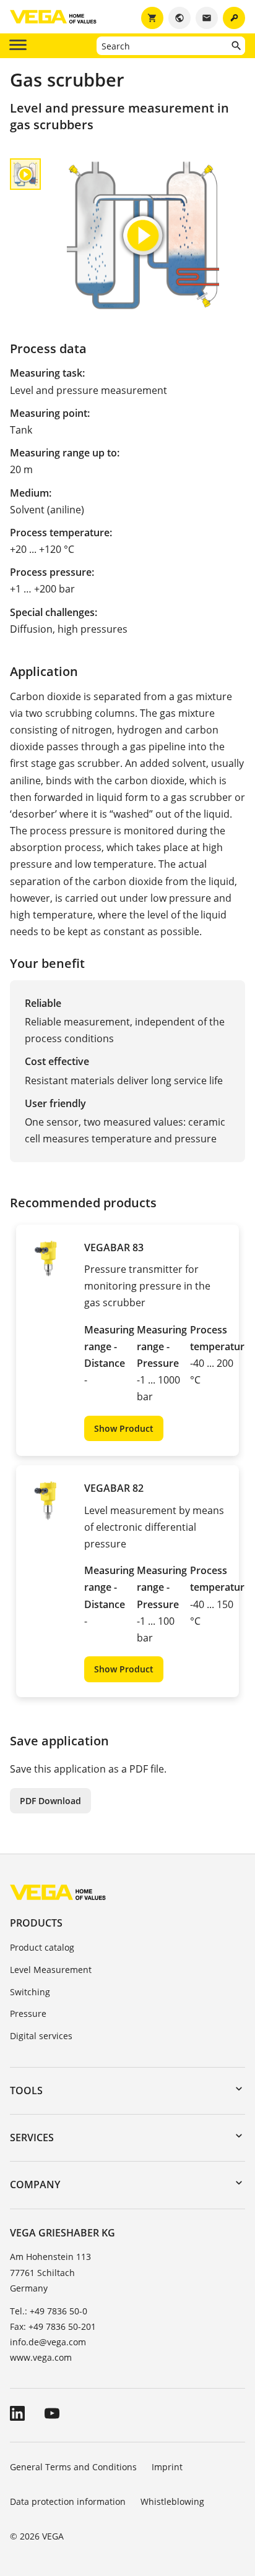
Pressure (28, 2013)
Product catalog (42, 1947)
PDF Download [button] (50, 1801)
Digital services (41, 2036)
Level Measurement (51, 1970)
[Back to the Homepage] (58, 1892)
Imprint (167, 2467)
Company (35, 2184)
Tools (26, 2090)
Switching (30, 1992)
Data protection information (68, 2501)
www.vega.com (41, 2357)
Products (36, 1923)
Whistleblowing (172, 2501)
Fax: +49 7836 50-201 (53, 2326)
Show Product (124, 1428)
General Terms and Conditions (73, 2467)
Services (32, 2137)
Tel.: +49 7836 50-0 (49, 2311)
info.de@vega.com (48, 2342)
